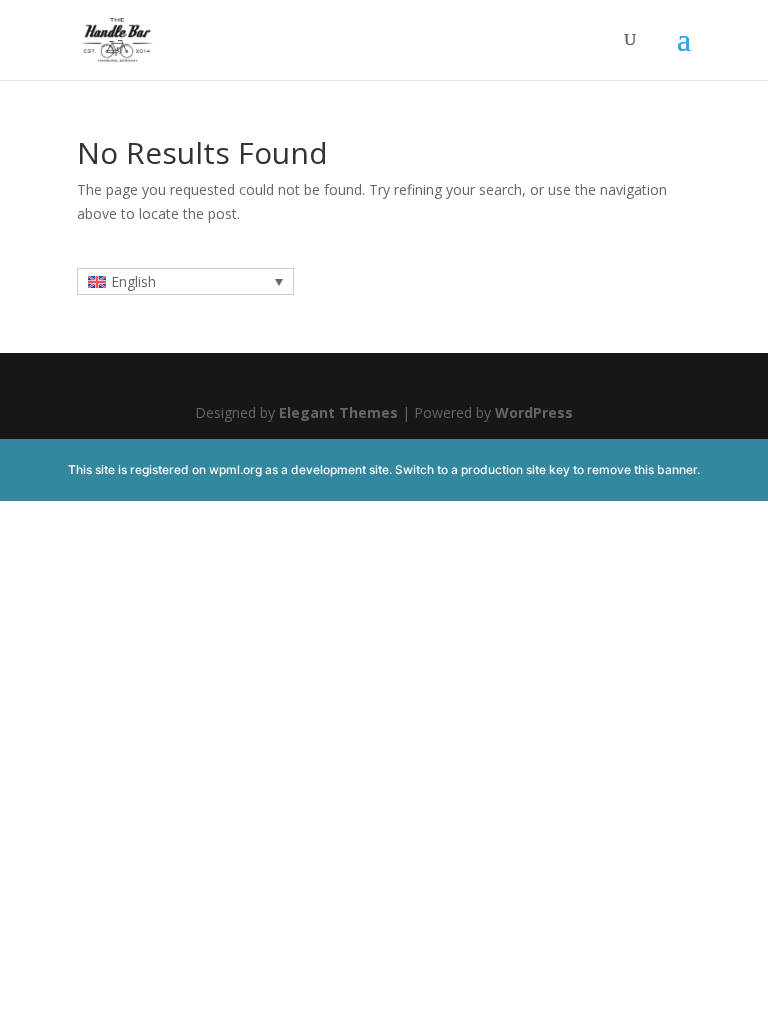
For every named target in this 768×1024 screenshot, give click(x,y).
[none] (185, 281)
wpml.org (235, 469)
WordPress (534, 412)
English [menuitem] (133, 281)
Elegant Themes (338, 412)
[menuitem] (185, 281)
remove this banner (642, 469)
